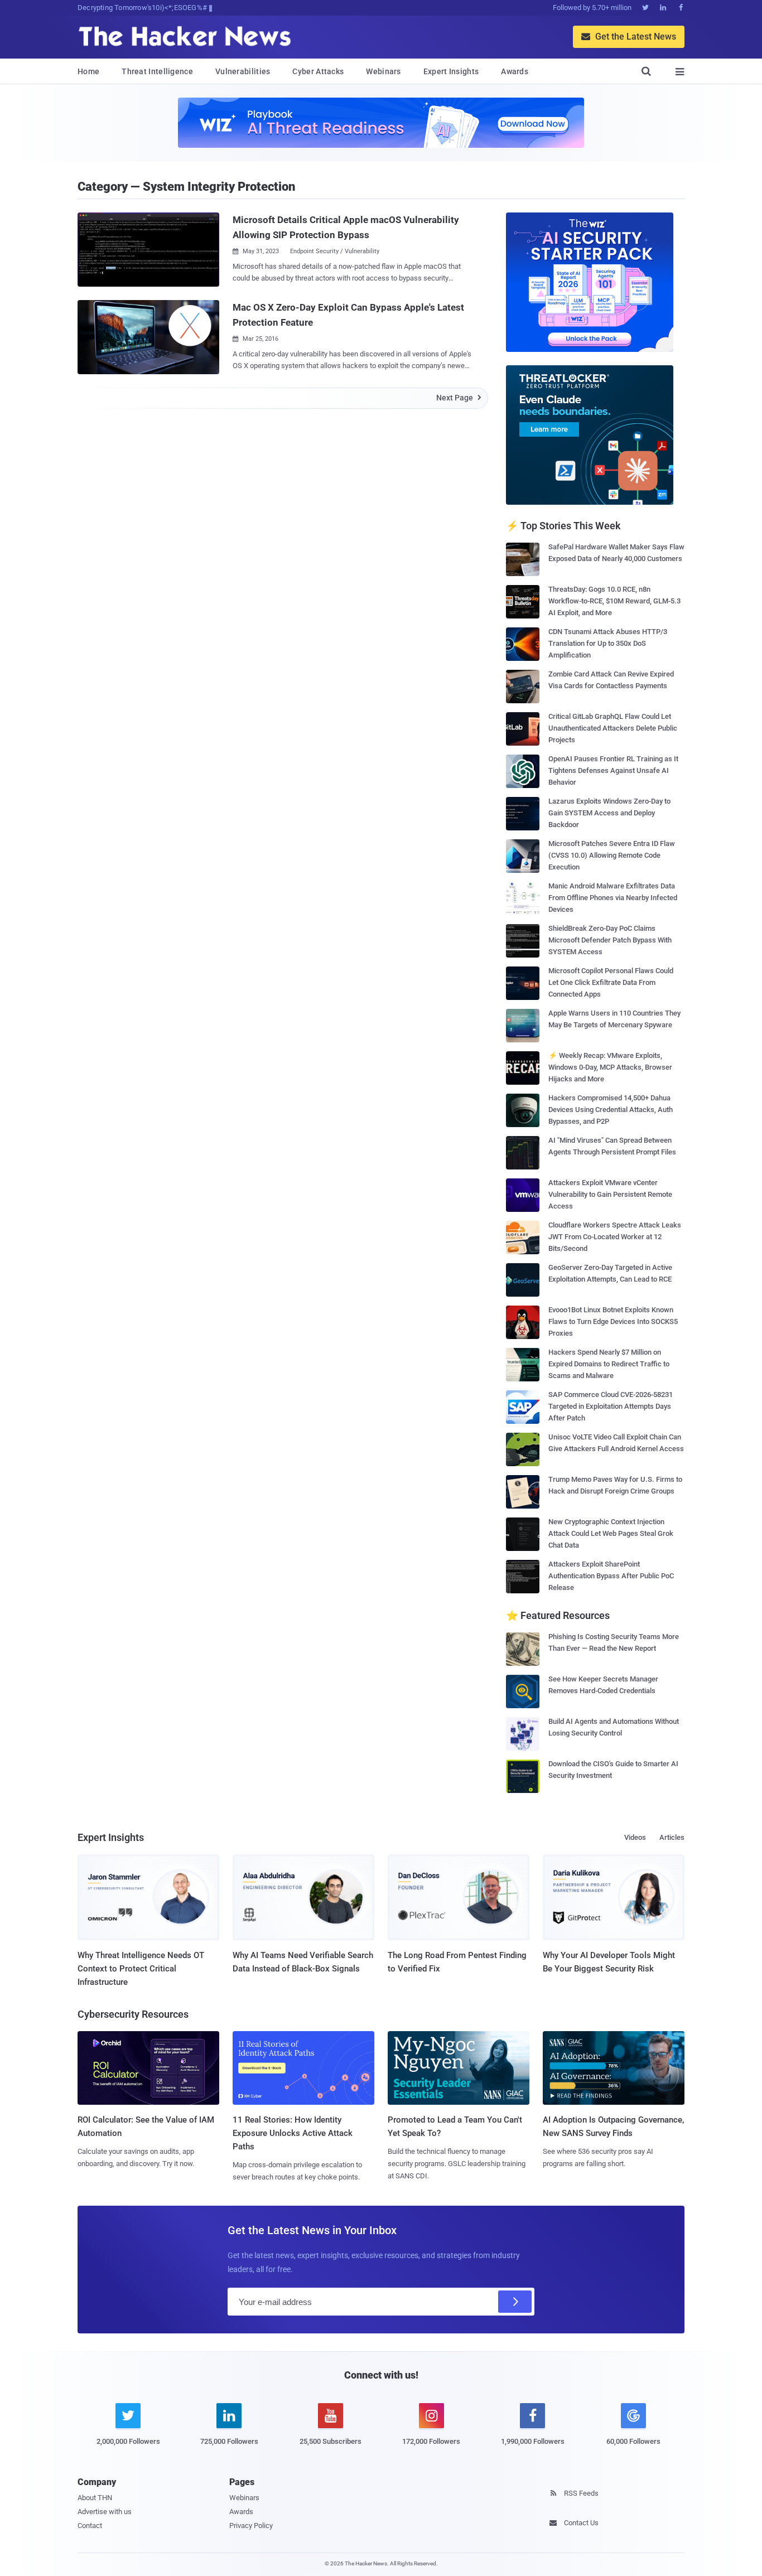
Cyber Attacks (318, 71)
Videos (635, 1837)
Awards (515, 71)
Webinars (383, 71)
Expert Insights (451, 71)
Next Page (459, 398)
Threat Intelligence (157, 71)
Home (88, 71)
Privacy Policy (251, 2526)
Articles (672, 1837)
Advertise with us (105, 2512)
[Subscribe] (515, 2302)
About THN (95, 2498)
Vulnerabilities (243, 71)
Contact (90, 2526)
